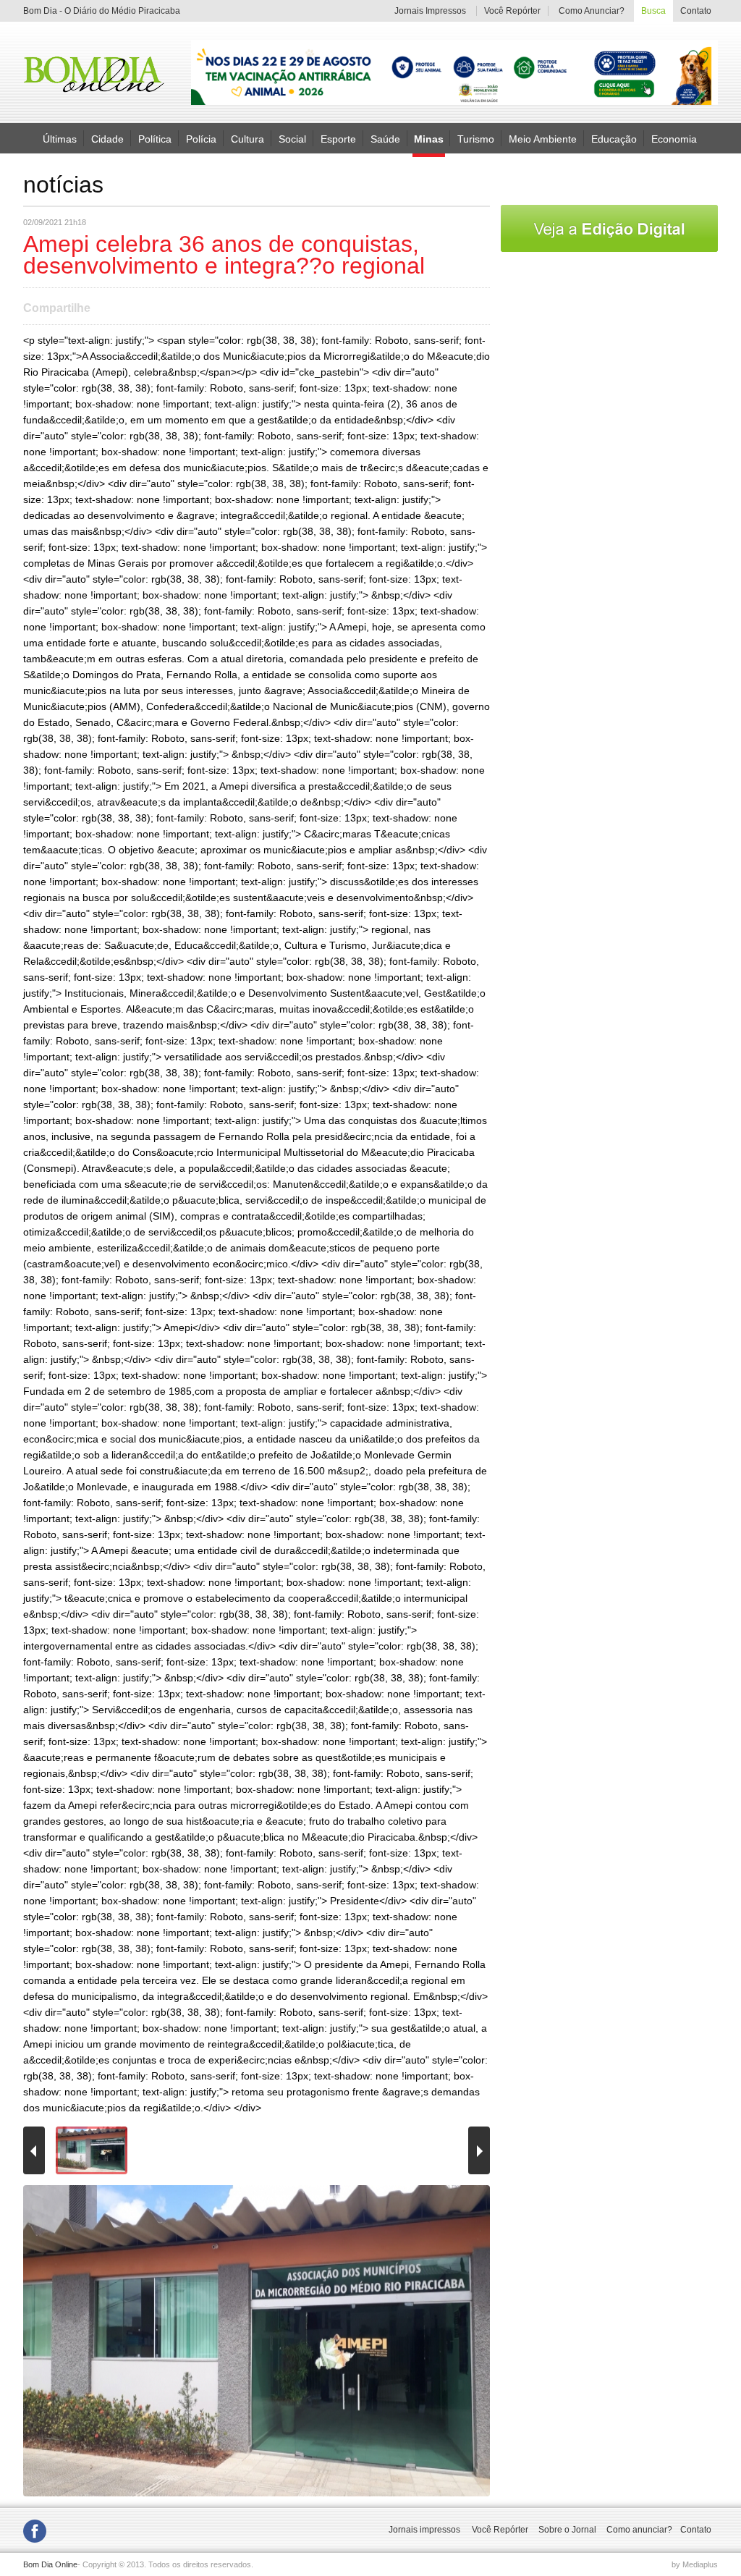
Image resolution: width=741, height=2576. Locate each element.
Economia (674, 138)
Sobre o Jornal (567, 2530)
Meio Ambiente (543, 138)
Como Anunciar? (592, 11)
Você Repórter (512, 11)
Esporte (338, 138)
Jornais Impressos (430, 11)
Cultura (247, 138)
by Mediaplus (695, 2564)
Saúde (385, 138)
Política (155, 138)
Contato (695, 11)
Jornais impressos (424, 2530)
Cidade (107, 138)
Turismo (476, 138)
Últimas (60, 138)
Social (292, 138)
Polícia (201, 138)
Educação (614, 138)
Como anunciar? (639, 2530)
